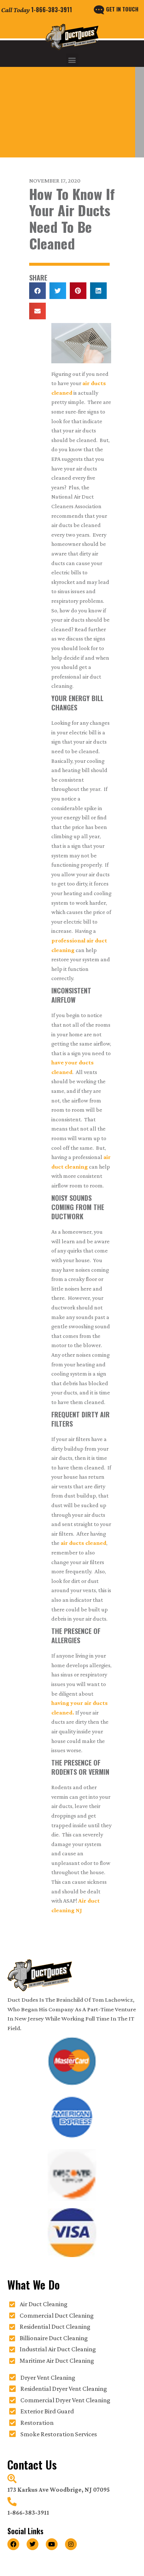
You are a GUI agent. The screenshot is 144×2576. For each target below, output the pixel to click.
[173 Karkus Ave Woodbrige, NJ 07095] (12, 2479)
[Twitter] (32, 2544)
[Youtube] (52, 2544)
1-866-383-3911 (52, 10)
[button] (72, 60)
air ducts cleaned (83, 1543)
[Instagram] (71, 2544)
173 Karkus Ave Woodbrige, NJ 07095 (59, 2490)
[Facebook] (13, 2544)
